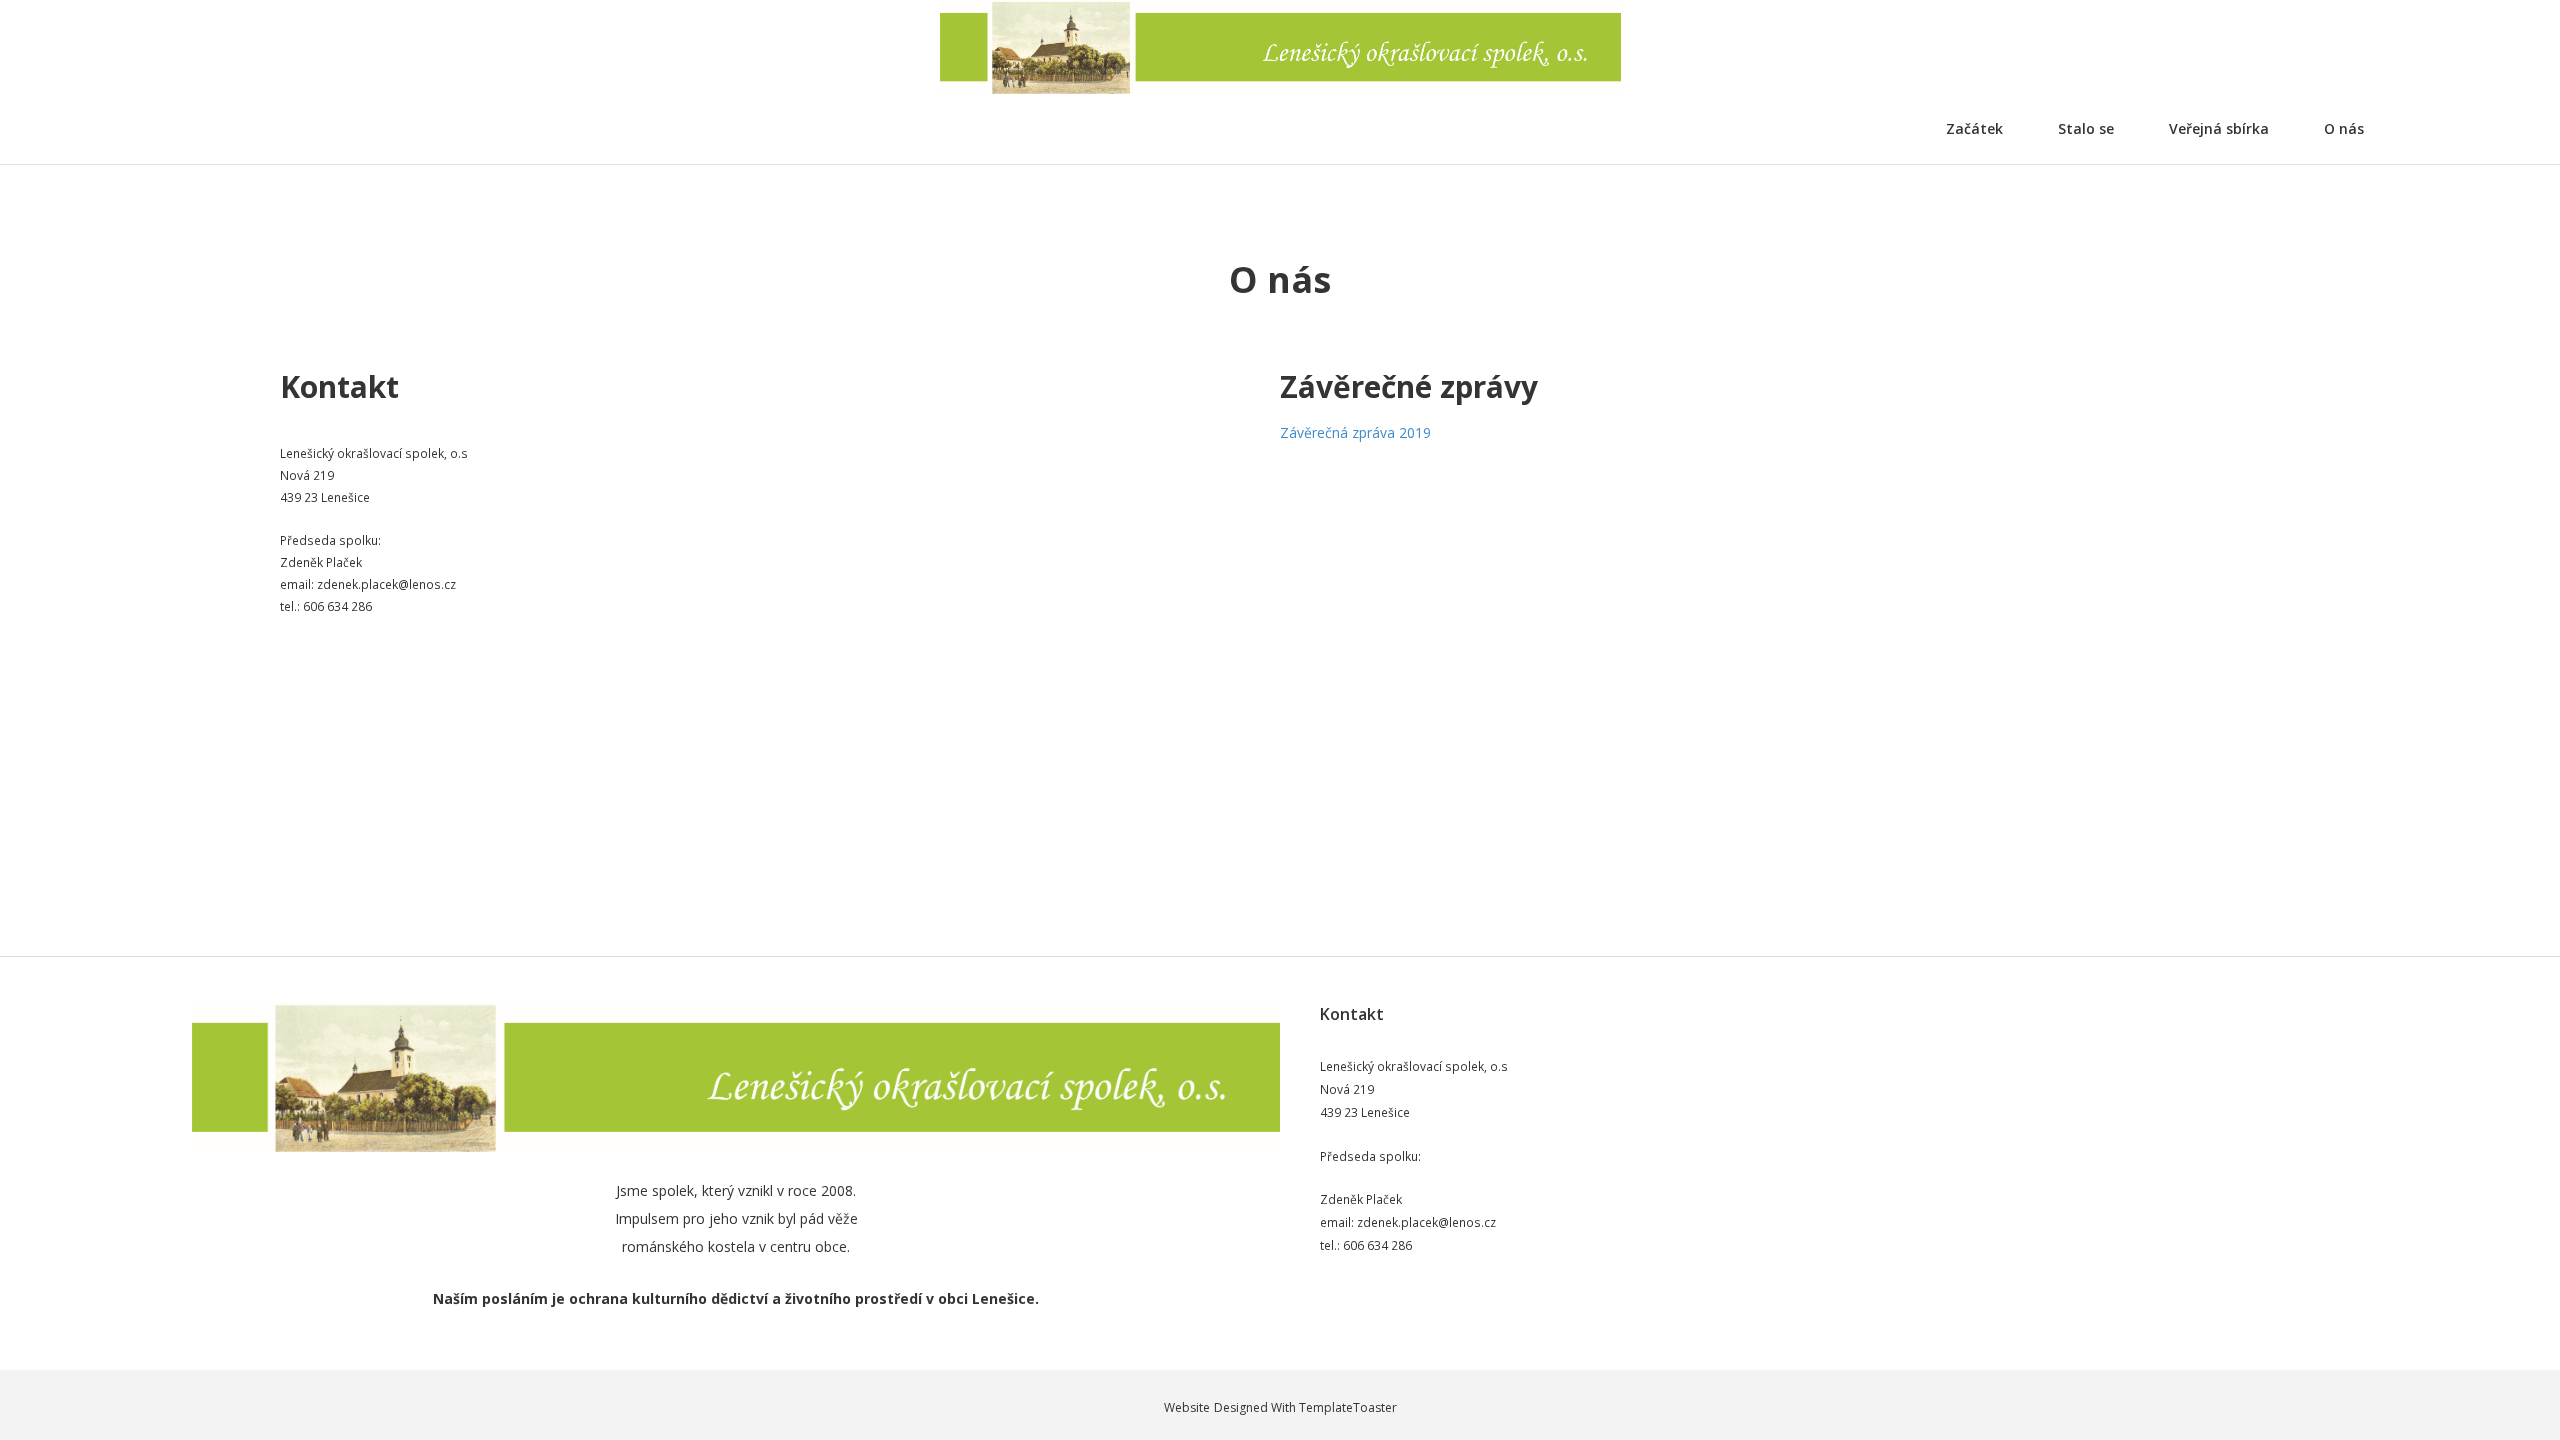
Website (1187, 1407)
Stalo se (2086, 128)
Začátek (1974, 128)
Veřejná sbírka (2219, 128)
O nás (2344, 128)
